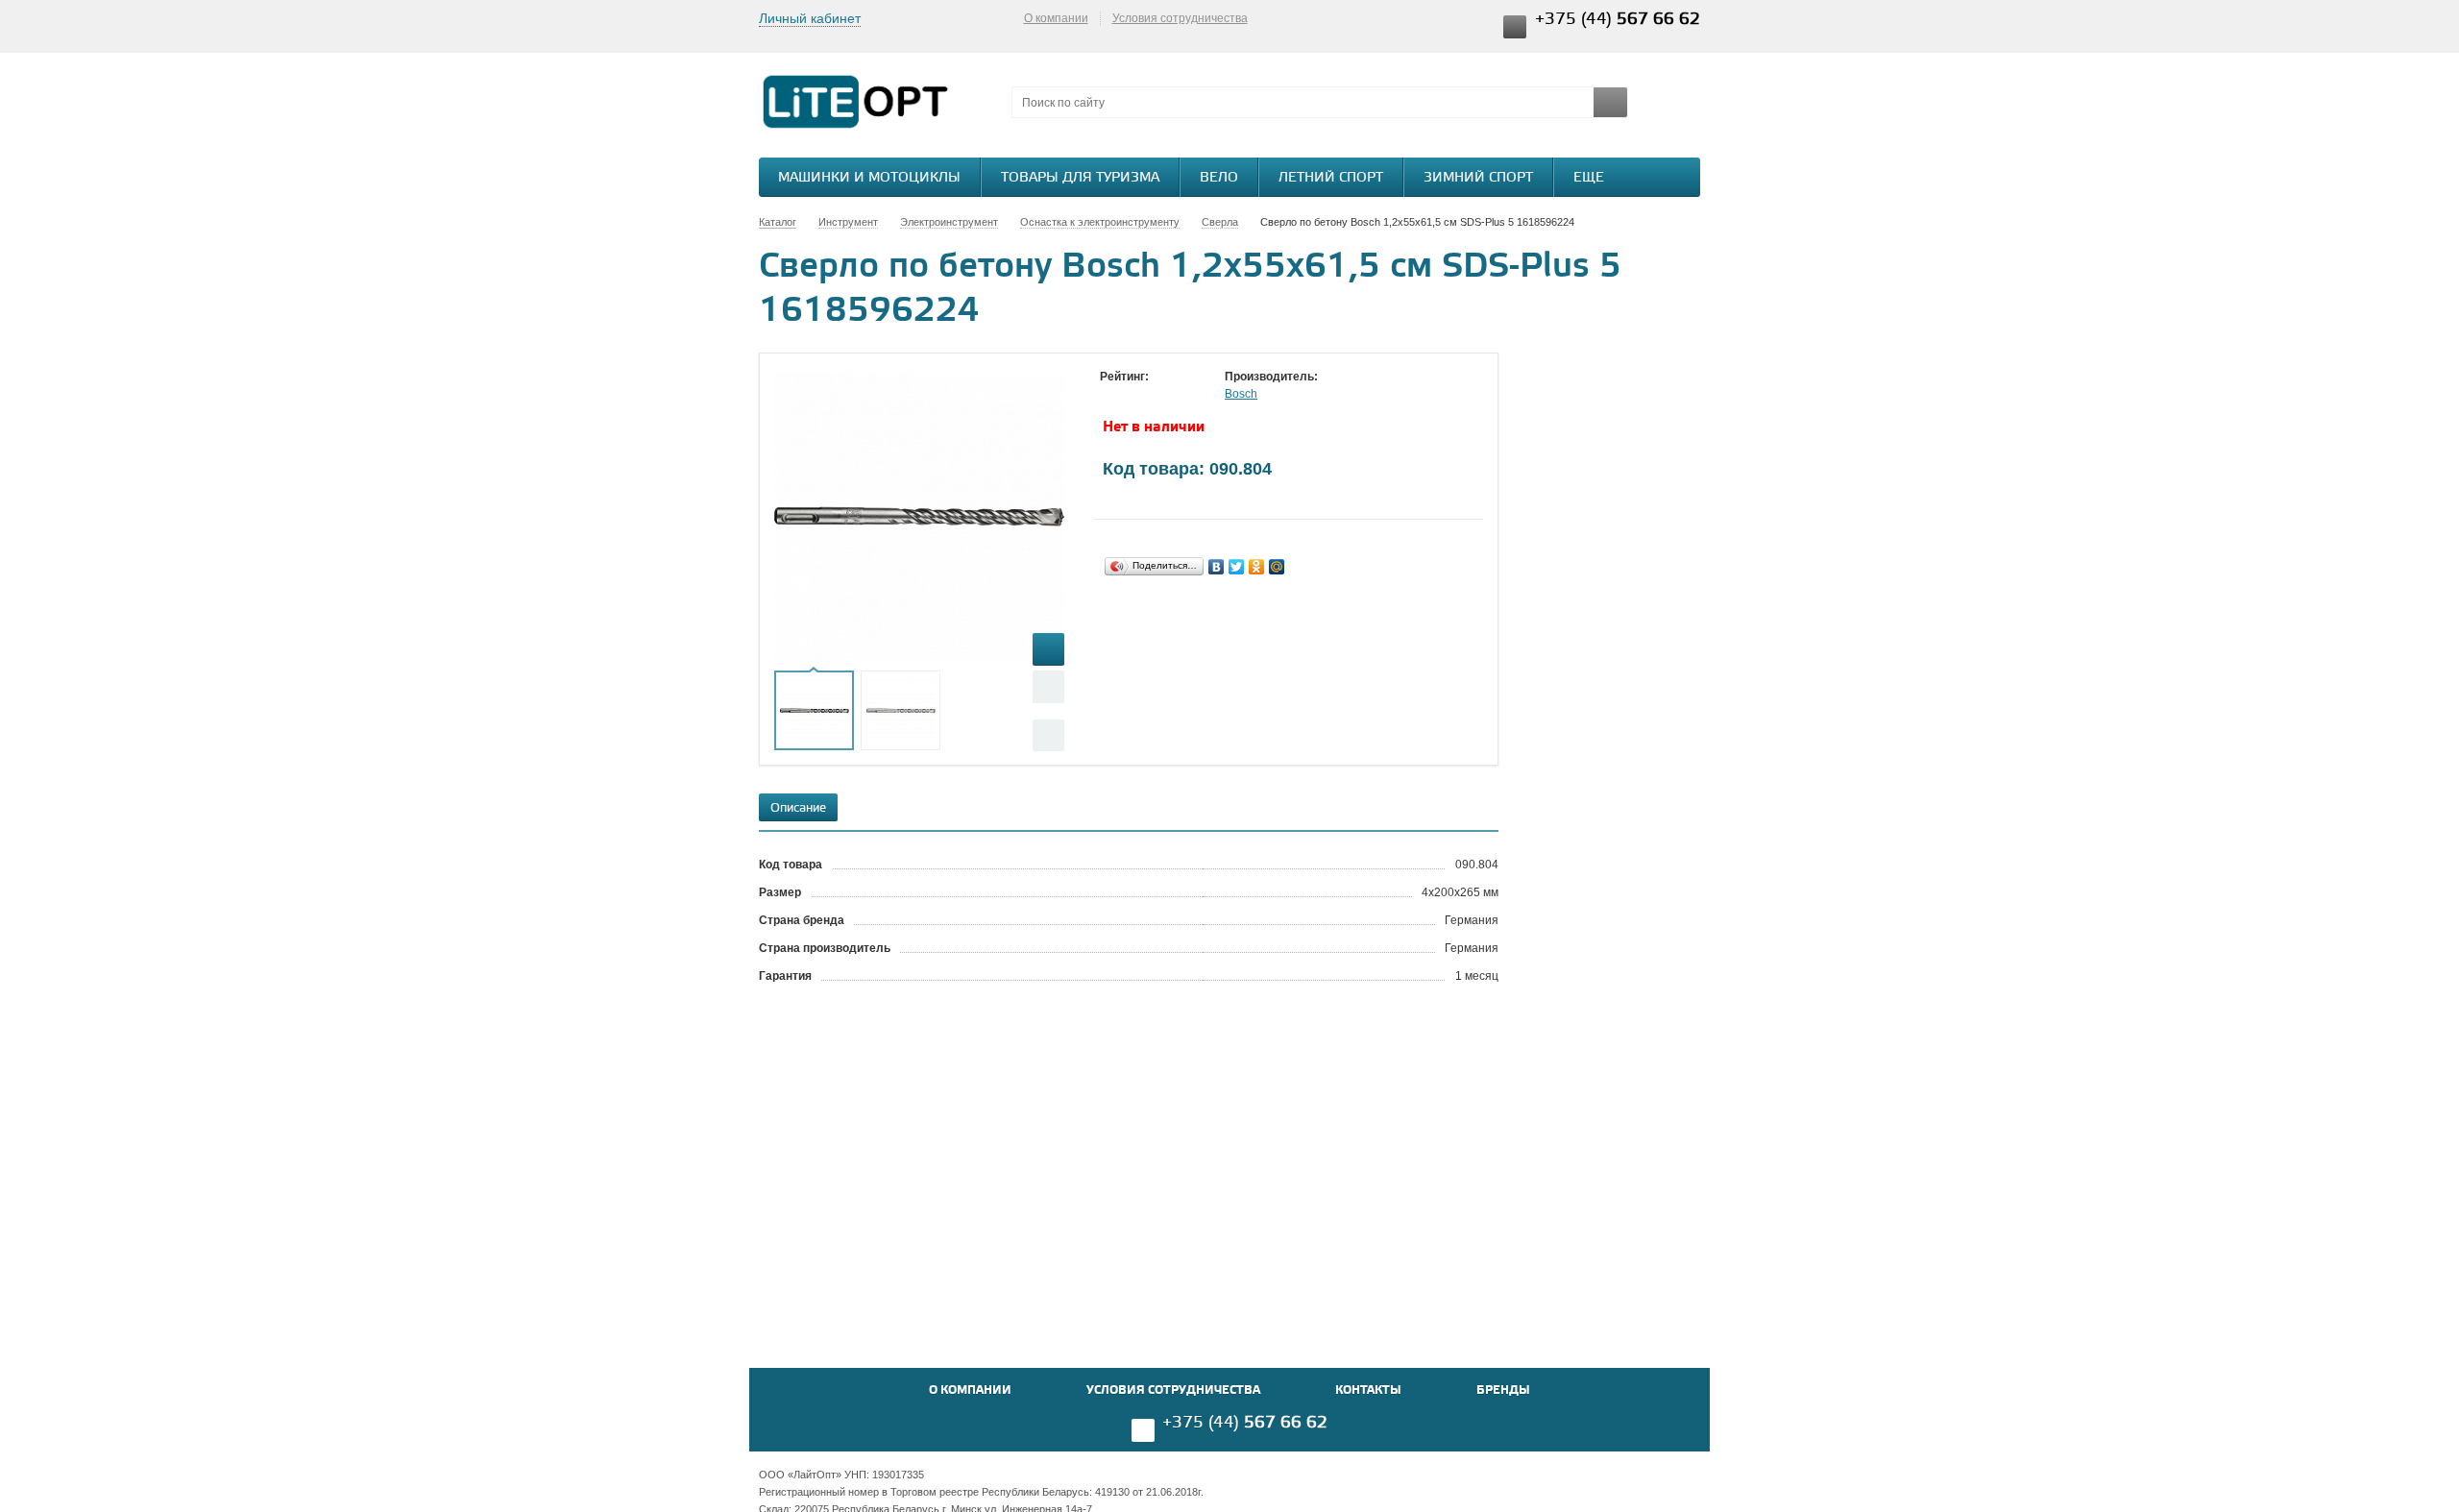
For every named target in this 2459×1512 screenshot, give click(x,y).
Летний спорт (1331, 178)
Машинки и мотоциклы (869, 178)
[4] (1167, 395)
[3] (1148, 395)
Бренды (1503, 1390)
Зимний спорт (1478, 178)
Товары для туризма (1080, 178)
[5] (1186, 395)
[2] (1129, 395)
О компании (1056, 18)
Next (1048, 735)
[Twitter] (1237, 567)
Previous (1048, 686)
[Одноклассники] (1257, 567)
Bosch (1241, 394)
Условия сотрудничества (1180, 18)
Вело (1219, 178)
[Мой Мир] (1277, 567)
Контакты (1368, 1390)
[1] (1109, 395)
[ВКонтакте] (1217, 567)
